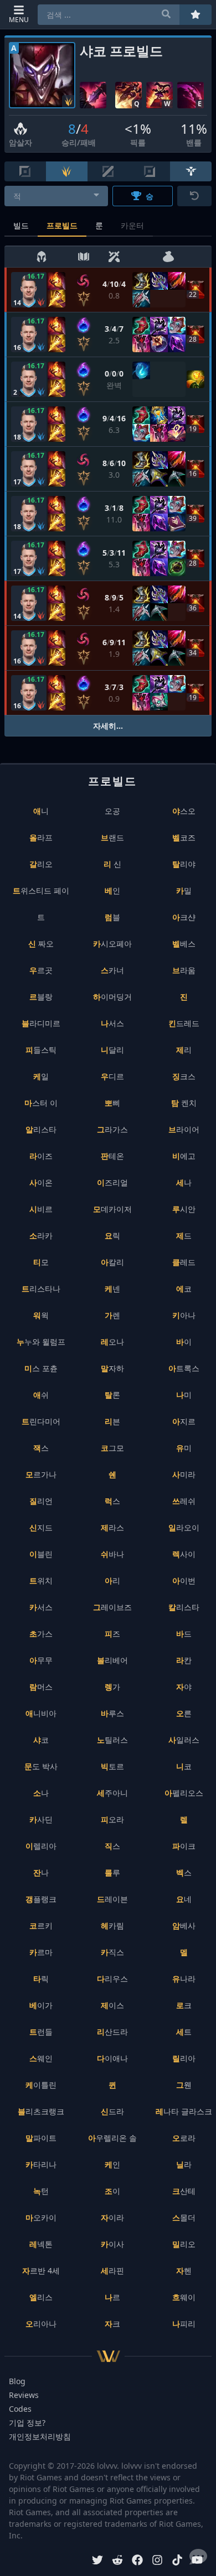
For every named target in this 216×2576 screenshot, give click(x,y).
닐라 (184, 2164)
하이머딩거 (112, 997)
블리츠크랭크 (41, 2111)
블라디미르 (41, 1023)
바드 (184, 1634)
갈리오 (41, 864)
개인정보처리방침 (40, 2436)
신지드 (41, 1527)
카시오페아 (112, 944)
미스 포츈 (41, 1368)
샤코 (41, 1740)
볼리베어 (112, 1660)
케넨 (112, 1289)
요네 (184, 1899)
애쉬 (41, 1395)
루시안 (184, 1209)
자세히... (108, 726)
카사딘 (41, 1819)
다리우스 (112, 1979)
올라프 (41, 837)
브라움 (184, 970)
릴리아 (184, 2058)
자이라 (112, 2217)
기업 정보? (27, 2423)
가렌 (112, 1315)
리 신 (112, 864)
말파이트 (41, 2138)
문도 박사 (41, 1766)
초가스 (41, 1634)
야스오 (184, 811)
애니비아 (41, 1713)
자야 (184, 1687)
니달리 (112, 1050)
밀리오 (184, 2244)
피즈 (112, 1634)
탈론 (112, 1395)
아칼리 (112, 1262)
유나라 (184, 1979)
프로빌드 (62, 225)
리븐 (112, 1421)
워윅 (41, 1315)
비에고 (184, 1156)
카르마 (41, 1952)
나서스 (112, 1023)
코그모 (112, 1448)
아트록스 (184, 1368)
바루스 (112, 1713)
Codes (20, 2409)
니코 (184, 1766)
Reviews (24, 2395)
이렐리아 (41, 1846)
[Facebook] (137, 2561)
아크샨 (184, 917)
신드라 (112, 2111)
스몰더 (184, 2217)
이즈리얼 (112, 1182)
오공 (112, 811)
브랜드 (112, 837)
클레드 (184, 1262)
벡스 (184, 1872)
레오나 (112, 1342)
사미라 (184, 1474)
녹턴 (41, 2191)
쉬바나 (112, 1554)
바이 (184, 1342)
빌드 (21, 225)
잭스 (41, 1448)
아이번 (184, 1580)
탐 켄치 (184, 1103)
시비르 (41, 1209)
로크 (184, 2005)
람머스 (41, 1687)
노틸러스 (112, 1740)
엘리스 (41, 2297)
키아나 (184, 1315)
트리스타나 (41, 1289)
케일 (41, 1076)
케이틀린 (41, 2085)
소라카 (41, 1235)
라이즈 (41, 1156)
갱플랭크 (41, 1899)
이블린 (41, 1554)
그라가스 (112, 1129)
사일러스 (184, 1740)
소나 (41, 1793)
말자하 (112, 1368)
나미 (184, 1395)
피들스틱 (41, 1050)
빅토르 (112, 1766)
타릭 (41, 1979)
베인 (112, 890)
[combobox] (56, 196)
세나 (184, 1182)
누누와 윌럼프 (41, 1342)
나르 (112, 2297)
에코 (184, 1289)
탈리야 (184, 864)
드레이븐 (112, 1899)
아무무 (41, 1660)
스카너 (112, 970)
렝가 (112, 1687)
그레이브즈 (112, 1607)
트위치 (41, 1580)
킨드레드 (184, 1023)
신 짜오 (41, 944)
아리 (112, 1580)
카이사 (112, 2244)
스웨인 (41, 2058)
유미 (184, 1448)
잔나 (41, 1872)
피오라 (112, 1819)
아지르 (184, 1421)
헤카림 (112, 1926)
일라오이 (184, 1527)
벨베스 (184, 944)
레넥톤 (41, 2244)
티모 (41, 1262)
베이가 (41, 2005)
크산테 (184, 2191)
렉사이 (184, 1554)
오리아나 (41, 2324)
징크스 (184, 1076)
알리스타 (41, 1129)
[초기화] (194, 196)
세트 (184, 2032)
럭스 (112, 1501)
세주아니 (112, 1793)
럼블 (112, 917)
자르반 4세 (41, 2271)
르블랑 (41, 997)
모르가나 (41, 1474)
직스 (112, 1846)
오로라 (184, 2138)
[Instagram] (157, 2561)
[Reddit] (117, 2561)
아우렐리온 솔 (112, 2138)
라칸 (184, 1660)
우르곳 (41, 970)
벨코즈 (184, 837)
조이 (112, 2191)
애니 (41, 811)
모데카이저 (112, 1209)
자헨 (184, 2271)
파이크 (184, 1846)
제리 (184, 1050)
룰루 (112, 1872)
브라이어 (184, 1129)
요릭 (112, 1235)
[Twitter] (97, 2561)
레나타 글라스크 (184, 2111)
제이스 (112, 2005)
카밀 (184, 890)
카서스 (41, 1607)
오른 (184, 1713)
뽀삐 (112, 1103)
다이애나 (112, 2058)
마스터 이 (41, 1103)
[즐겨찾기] (196, 15)
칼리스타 (184, 1607)
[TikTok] (177, 2561)
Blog (17, 2381)
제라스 (112, 1527)
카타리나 (41, 2164)
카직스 (112, 1952)
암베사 (184, 1926)
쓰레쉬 (184, 1501)
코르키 (41, 1926)
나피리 (184, 2324)
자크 (112, 2324)
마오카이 (41, 2217)
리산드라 (112, 2032)
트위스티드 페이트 (41, 904)
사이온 (41, 1182)
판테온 (112, 1156)
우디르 (112, 1076)
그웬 (184, 2085)
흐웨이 (184, 2297)
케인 (112, 2164)
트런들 (41, 2032)
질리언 (41, 1501)
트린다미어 (41, 1421)
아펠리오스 (184, 1793)
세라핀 (112, 2271)
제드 (184, 1235)
